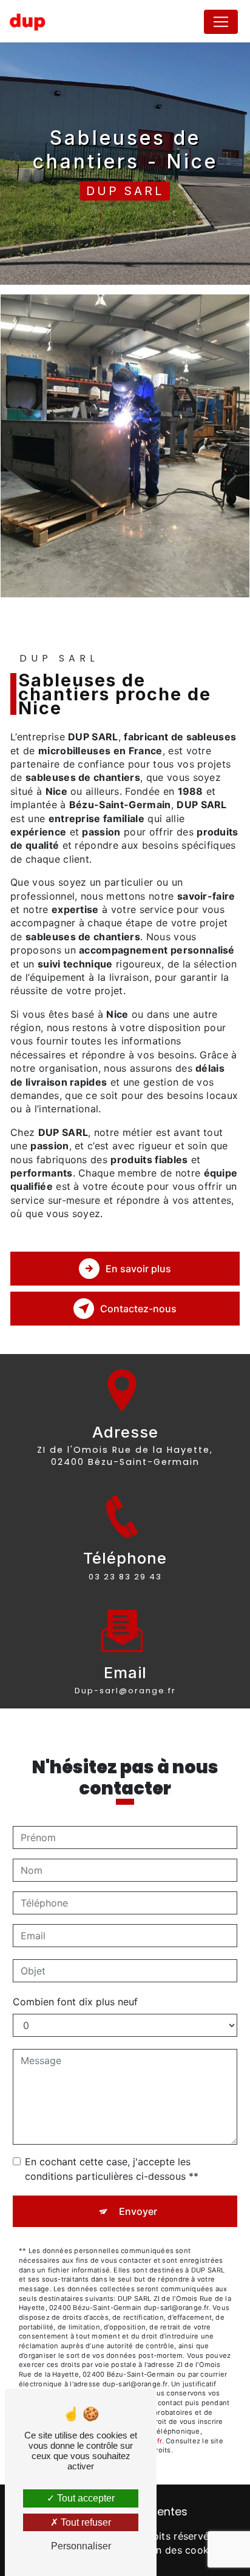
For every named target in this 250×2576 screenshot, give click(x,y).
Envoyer (138, 2211)
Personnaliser (81, 2546)
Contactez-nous (138, 1309)
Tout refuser (85, 2522)
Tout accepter (85, 2498)
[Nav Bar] (221, 22)
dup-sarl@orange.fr (125, 1691)
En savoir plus (138, 1269)
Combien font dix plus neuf (75, 2002)
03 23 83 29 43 (125, 1577)
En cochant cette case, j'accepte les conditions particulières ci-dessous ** (112, 2169)
